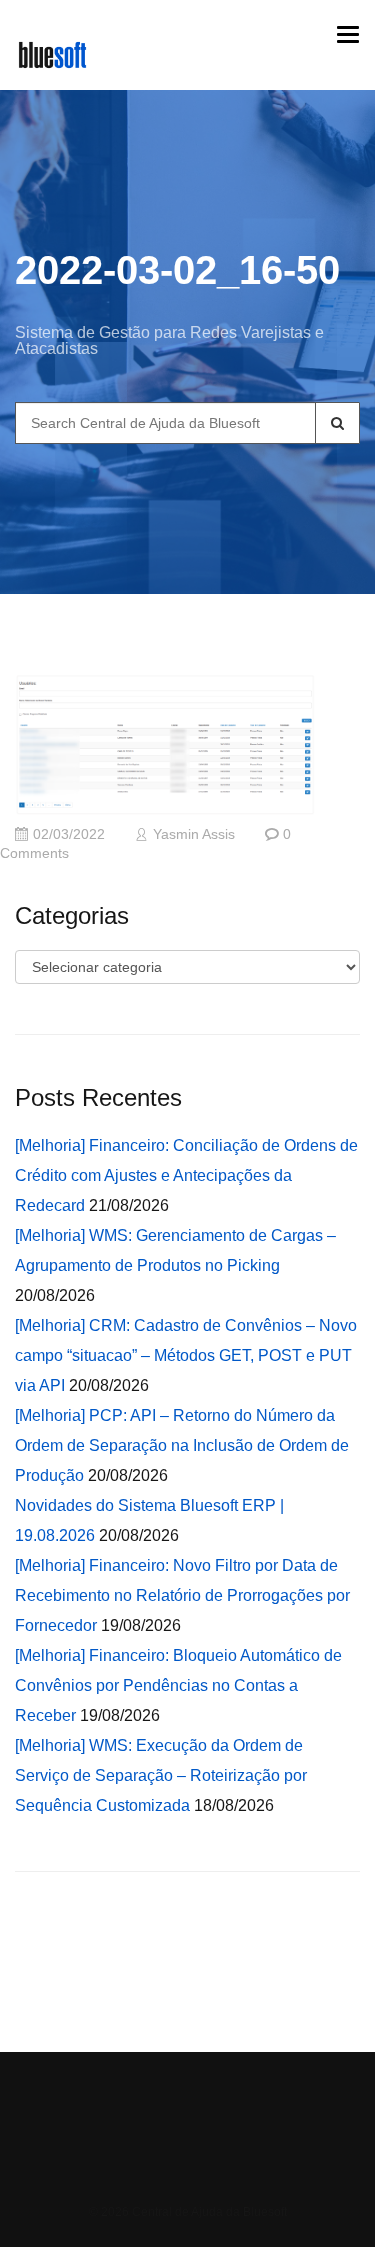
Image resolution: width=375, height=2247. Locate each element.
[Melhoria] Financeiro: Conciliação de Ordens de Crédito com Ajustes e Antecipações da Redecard (186, 1175)
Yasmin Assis (194, 834)
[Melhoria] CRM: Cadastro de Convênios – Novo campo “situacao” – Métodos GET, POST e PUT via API (186, 1355)
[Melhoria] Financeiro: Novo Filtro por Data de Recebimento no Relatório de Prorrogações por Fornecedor (182, 1595)
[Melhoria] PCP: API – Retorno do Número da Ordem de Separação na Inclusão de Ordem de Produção (182, 1445)
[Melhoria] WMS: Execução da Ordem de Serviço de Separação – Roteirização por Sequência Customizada (161, 1775)
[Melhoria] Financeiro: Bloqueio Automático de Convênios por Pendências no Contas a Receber (178, 1685)
